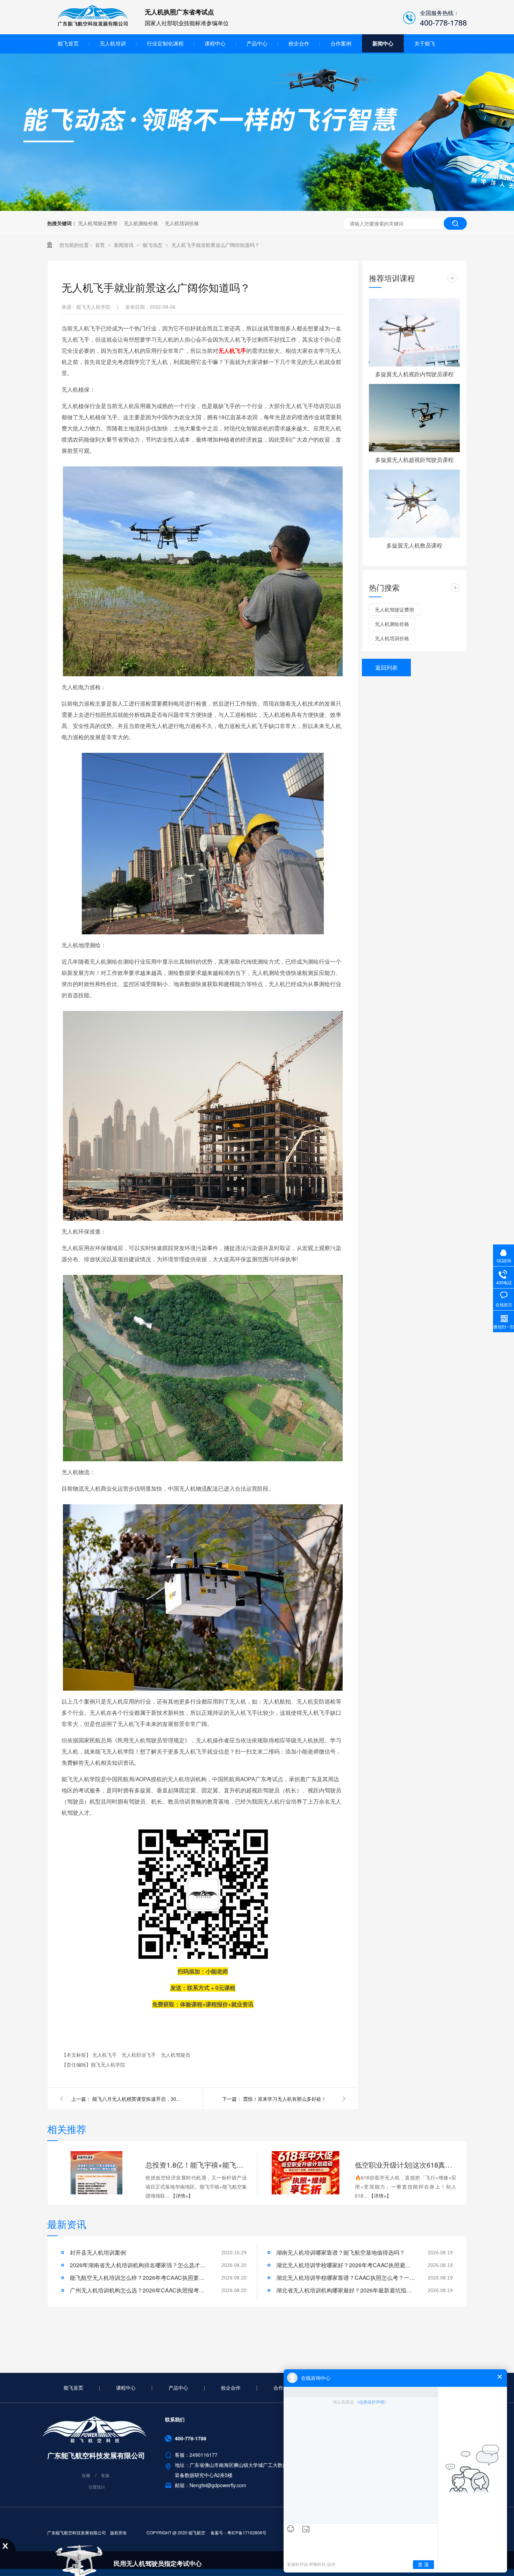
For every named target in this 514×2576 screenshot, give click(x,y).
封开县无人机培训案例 (98, 2252)
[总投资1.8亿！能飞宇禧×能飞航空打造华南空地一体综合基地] (96, 2173)
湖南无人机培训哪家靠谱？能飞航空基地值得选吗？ (341, 2252)
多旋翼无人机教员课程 (414, 545)
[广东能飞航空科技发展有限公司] (93, 25)
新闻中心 (383, 43)
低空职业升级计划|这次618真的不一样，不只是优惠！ (406, 2165)
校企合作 (299, 43)
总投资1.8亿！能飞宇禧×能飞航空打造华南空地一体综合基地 (196, 2165)
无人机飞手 (105, 2055)
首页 (101, 245)
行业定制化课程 (165, 43)
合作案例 (341, 43)
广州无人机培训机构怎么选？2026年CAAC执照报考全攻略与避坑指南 (140, 2290)
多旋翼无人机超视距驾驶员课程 (414, 460)
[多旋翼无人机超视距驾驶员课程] (414, 418)
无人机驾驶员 (176, 2055)
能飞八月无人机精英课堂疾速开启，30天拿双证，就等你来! (138, 2099)
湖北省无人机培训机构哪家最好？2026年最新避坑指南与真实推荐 (346, 2290)
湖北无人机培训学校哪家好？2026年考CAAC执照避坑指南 (346, 2265)
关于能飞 (425, 43)
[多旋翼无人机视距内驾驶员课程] (414, 332)
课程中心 (215, 43)
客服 (105, 2475)
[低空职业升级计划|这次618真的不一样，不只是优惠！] (306, 2173)
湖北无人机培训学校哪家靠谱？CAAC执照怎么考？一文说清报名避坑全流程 (346, 2278)
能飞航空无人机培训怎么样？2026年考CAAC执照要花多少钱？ (140, 2278)
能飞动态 (153, 245)
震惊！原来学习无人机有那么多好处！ (285, 2099)
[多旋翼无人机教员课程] (414, 504)
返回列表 (386, 667)
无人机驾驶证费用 (98, 223)
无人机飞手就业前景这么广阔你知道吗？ (215, 245)
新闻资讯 (124, 245)
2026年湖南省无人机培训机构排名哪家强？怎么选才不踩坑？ (140, 2265)
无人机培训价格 (182, 223)
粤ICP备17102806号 (247, 2532)
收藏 (86, 2475)
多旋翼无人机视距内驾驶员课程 (414, 374)
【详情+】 (182, 2196)
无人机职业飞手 (140, 2055)
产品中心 (257, 43)
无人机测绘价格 (141, 223)
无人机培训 (113, 43)
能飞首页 (68, 43)
